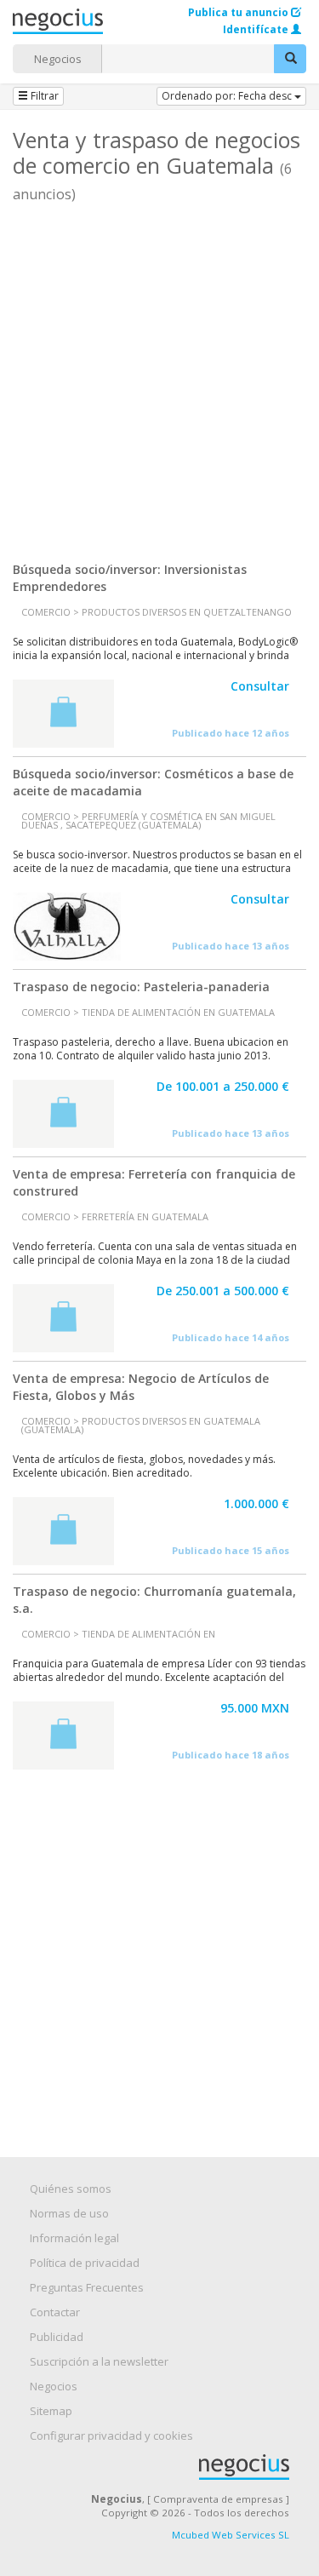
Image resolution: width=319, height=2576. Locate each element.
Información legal (74, 2238)
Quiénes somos (71, 2189)
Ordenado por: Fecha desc (228, 96)
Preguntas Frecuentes (87, 2287)
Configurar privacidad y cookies (111, 2435)
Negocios (58, 59)
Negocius (168, 2467)
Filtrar (43, 96)
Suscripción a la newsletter (99, 2361)
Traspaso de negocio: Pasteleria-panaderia (141, 987)
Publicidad (57, 2337)
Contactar (55, 2312)
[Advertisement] (159, 376)
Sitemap (51, 2411)
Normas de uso (69, 2213)
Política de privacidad (85, 2263)
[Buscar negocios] (290, 59)
